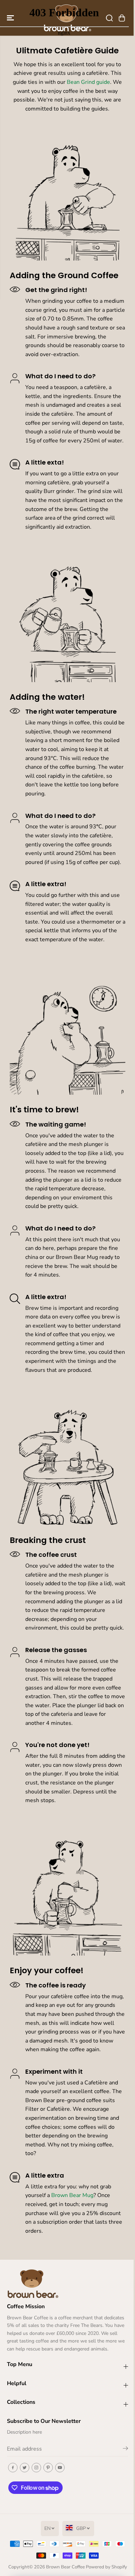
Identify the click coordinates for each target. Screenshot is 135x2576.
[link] (67, 2283)
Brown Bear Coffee (65, 2567)
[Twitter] (25, 2468)
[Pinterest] (48, 2468)
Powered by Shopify (106, 2567)
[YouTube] (60, 2468)
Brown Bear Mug (72, 2195)
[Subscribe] (125, 2450)
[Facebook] (13, 2468)
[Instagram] (36, 2468)
